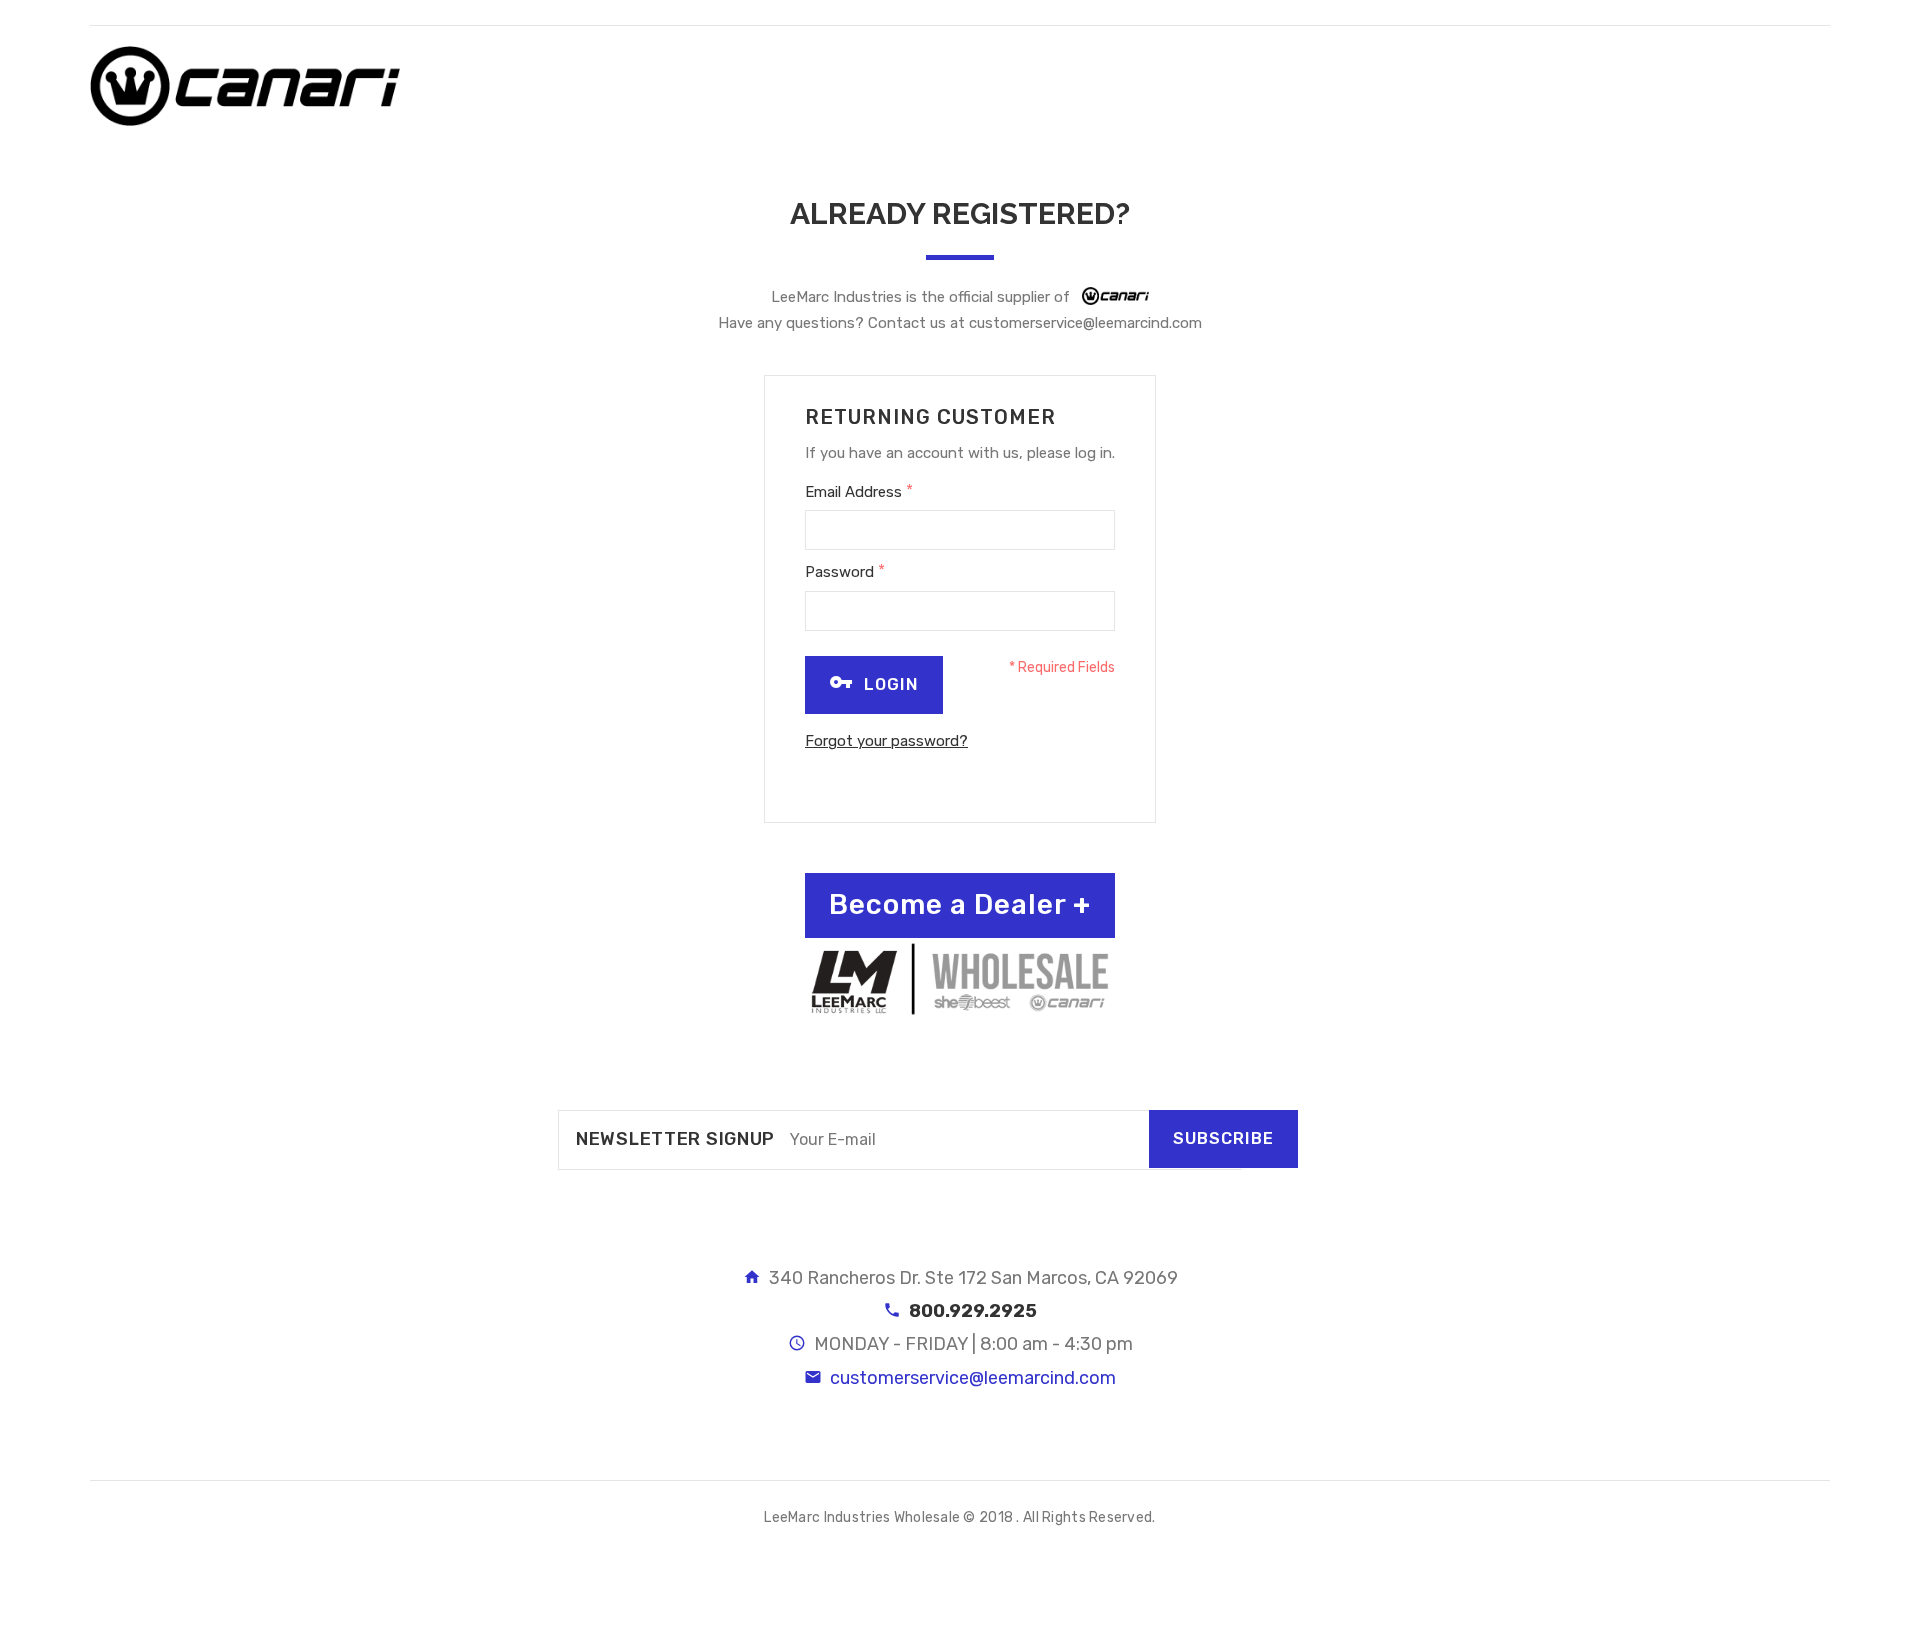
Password (845, 571)
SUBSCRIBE (1223, 1138)
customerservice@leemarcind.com (1085, 323)
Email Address (859, 491)
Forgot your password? (886, 741)
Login (889, 684)
